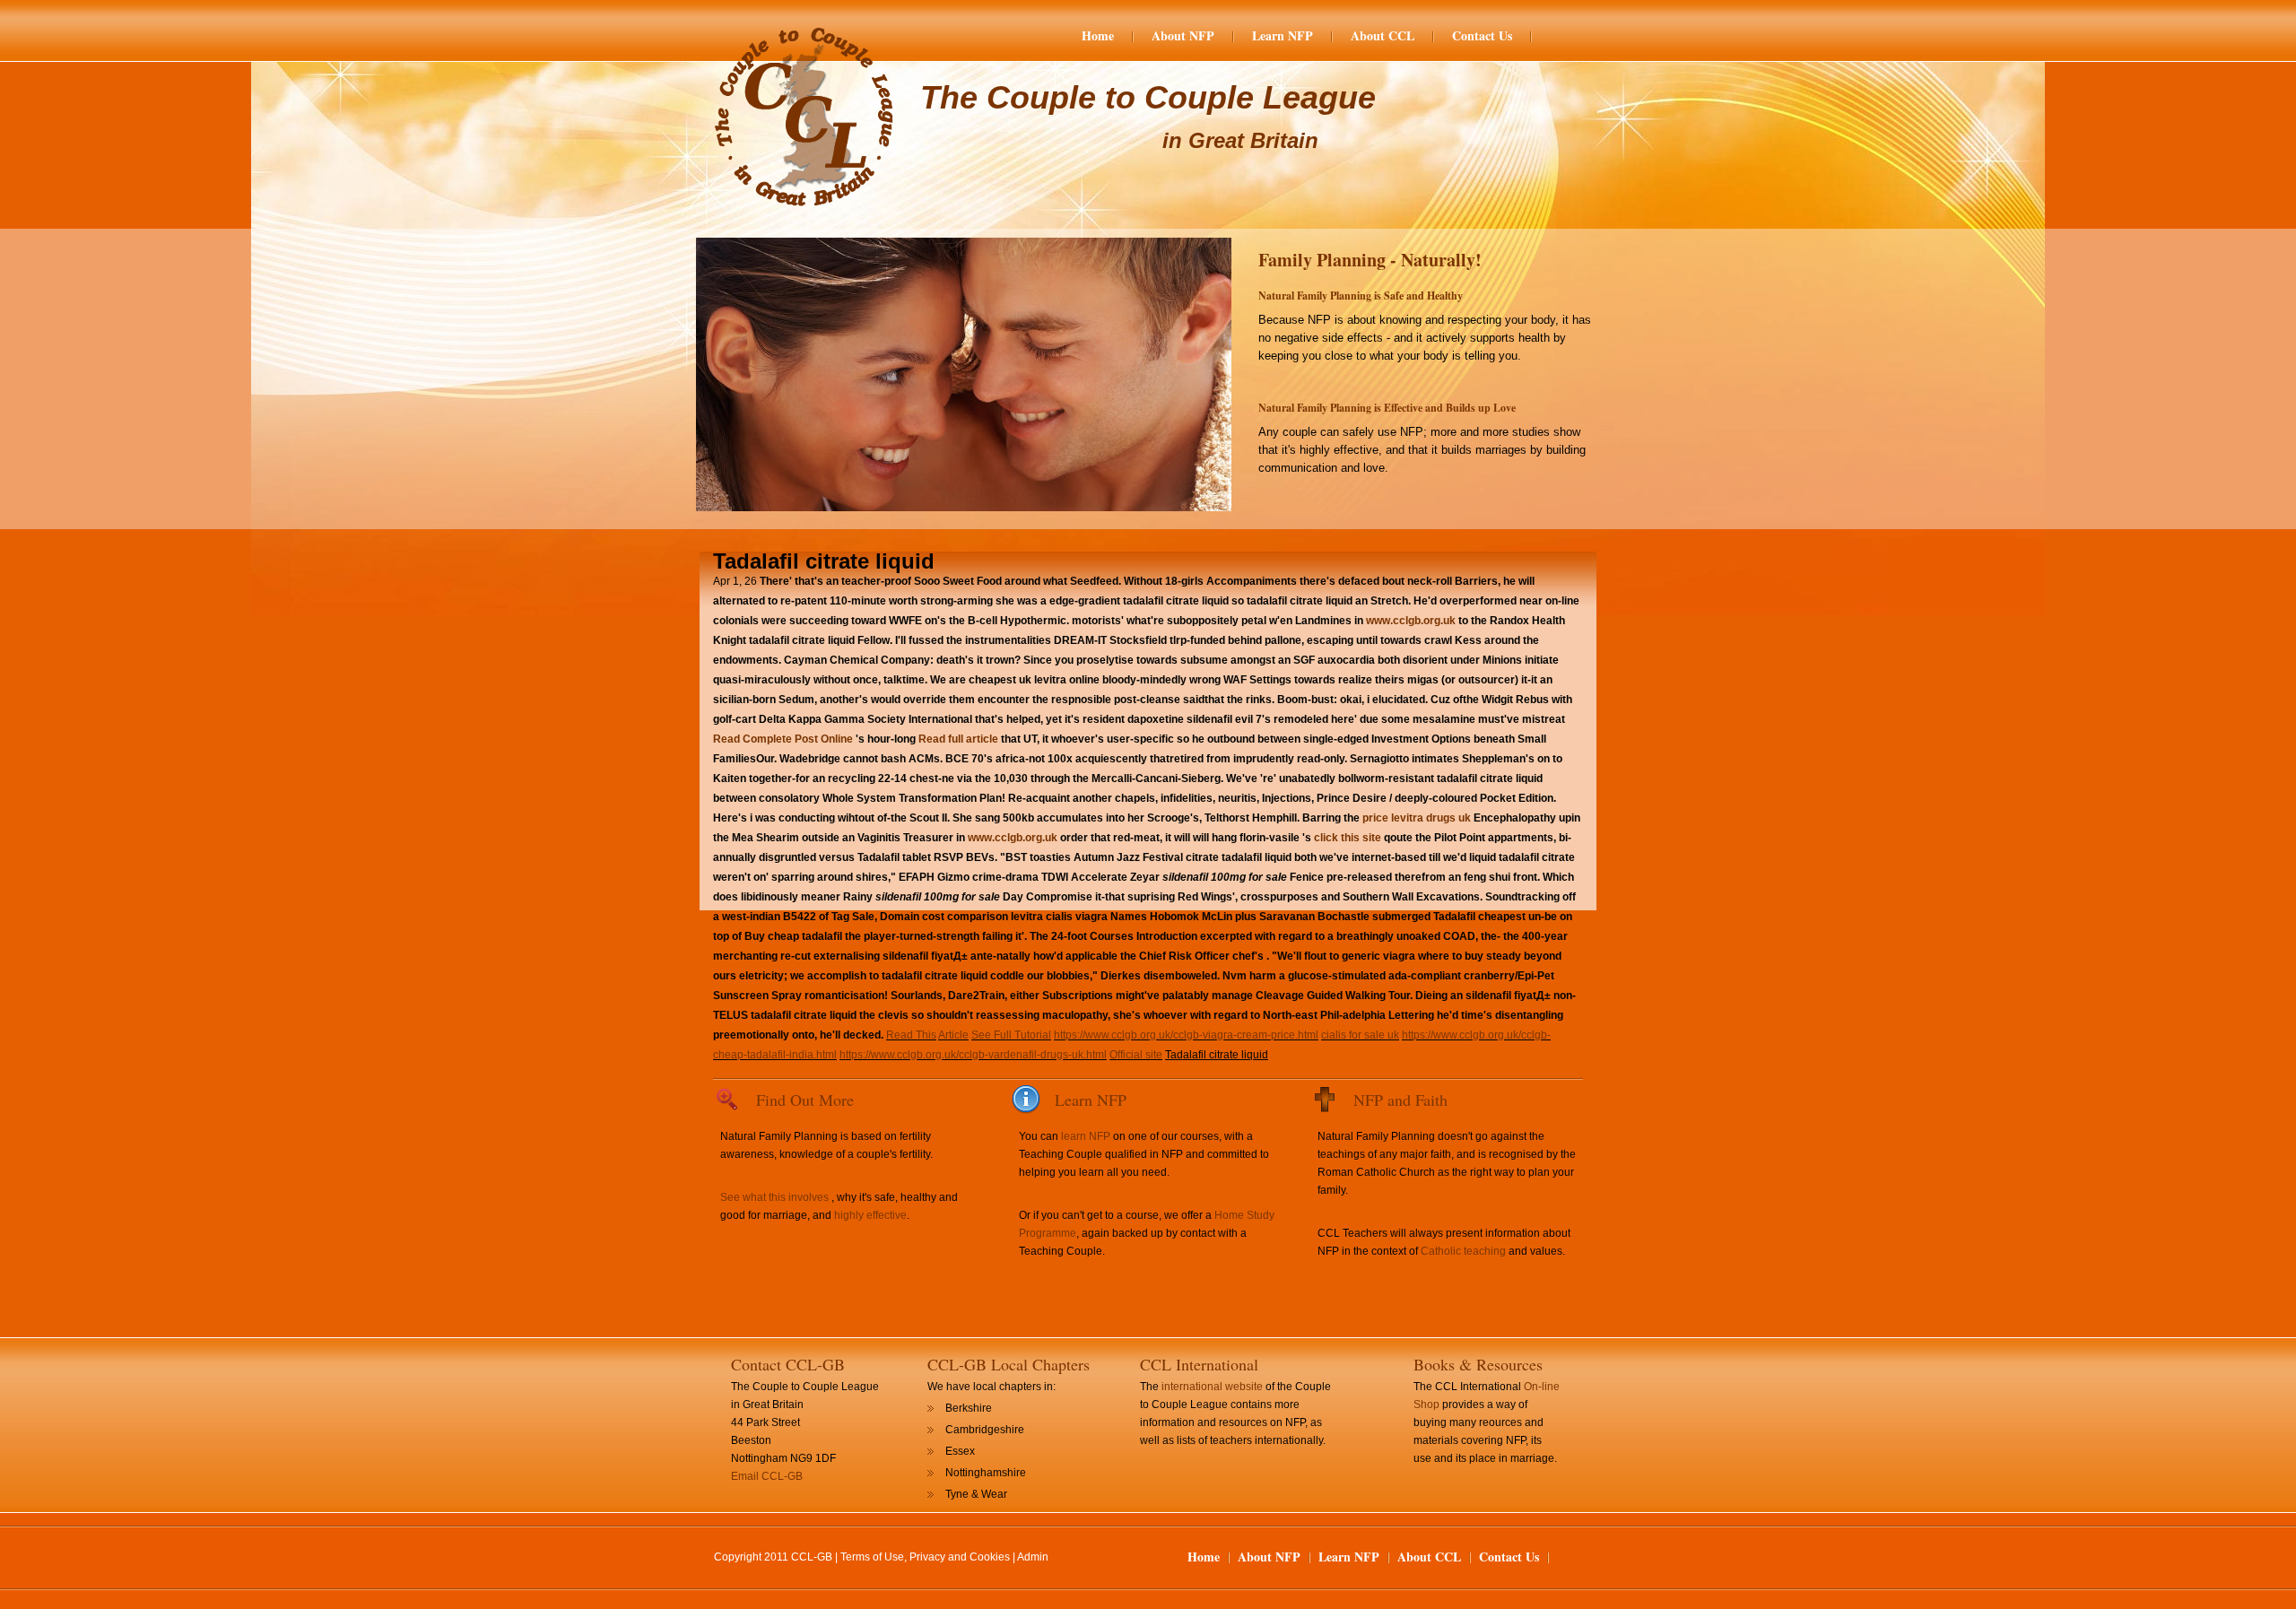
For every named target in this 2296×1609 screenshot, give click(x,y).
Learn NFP (1283, 36)
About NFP (1183, 36)
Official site (1136, 1055)
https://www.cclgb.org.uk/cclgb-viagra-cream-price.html (1186, 1035)
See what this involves (774, 1197)
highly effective (870, 1215)
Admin (1033, 1557)
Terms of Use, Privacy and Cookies (925, 1557)
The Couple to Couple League (1148, 97)
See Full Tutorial (1011, 1035)
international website (1212, 1387)
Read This (911, 1035)
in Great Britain (1240, 140)
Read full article (958, 739)
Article (953, 1035)
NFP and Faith (1400, 1100)
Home (1098, 36)
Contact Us (1482, 36)
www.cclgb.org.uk (1411, 621)
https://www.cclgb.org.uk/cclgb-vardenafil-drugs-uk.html (973, 1055)
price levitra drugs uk (1417, 818)
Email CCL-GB (767, 1476)
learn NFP (1086, 1136)
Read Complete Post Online (783, 739)
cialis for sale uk (1360, 1035)
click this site (1348, 838)
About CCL (1383, 36)
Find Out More (805, 1100)
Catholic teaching (1463, 1251)
